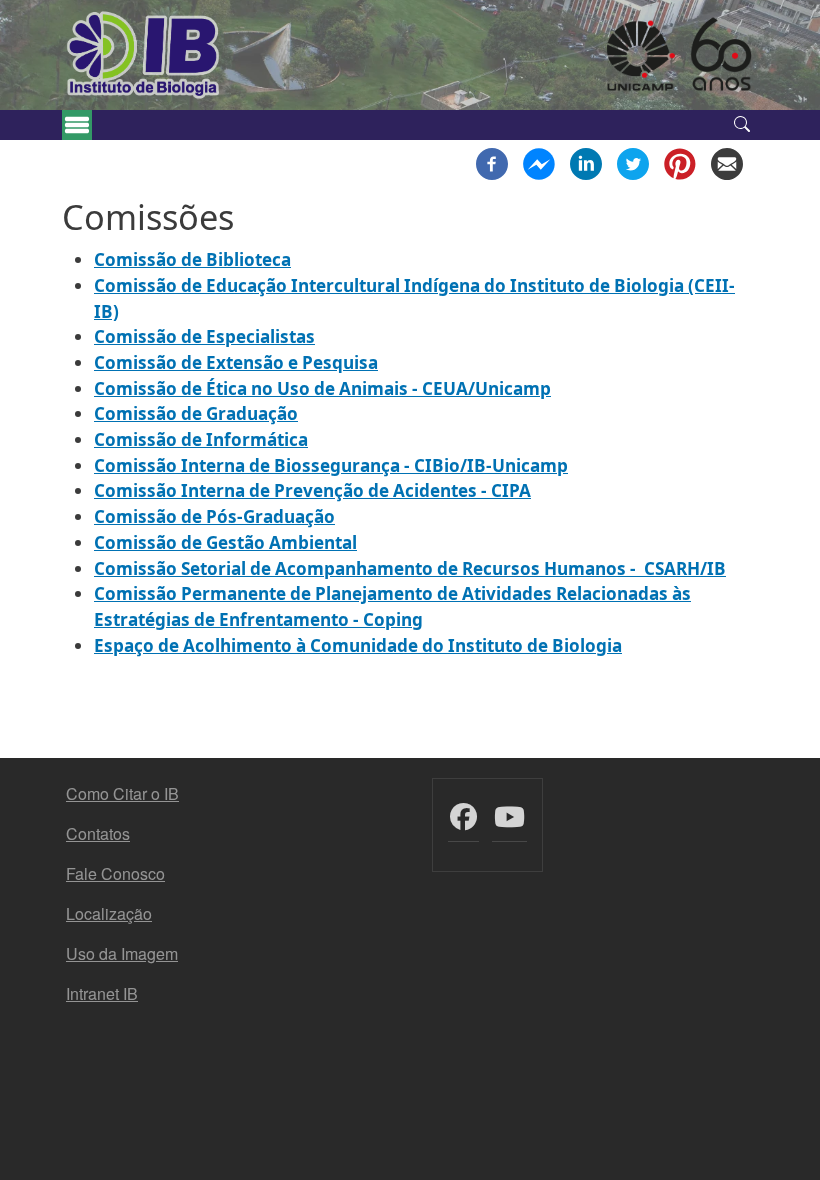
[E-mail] (727, 162)
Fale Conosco (115, 873)
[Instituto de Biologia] (144, 55)
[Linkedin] (586, 162)
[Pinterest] (680, 162)
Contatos (98, 833)
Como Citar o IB (122, 793)
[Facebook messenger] (539, 162)
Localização (109, 913)
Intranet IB (102, 993)
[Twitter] (633, 162)
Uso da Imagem (122, 953)
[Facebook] (492, 162)
